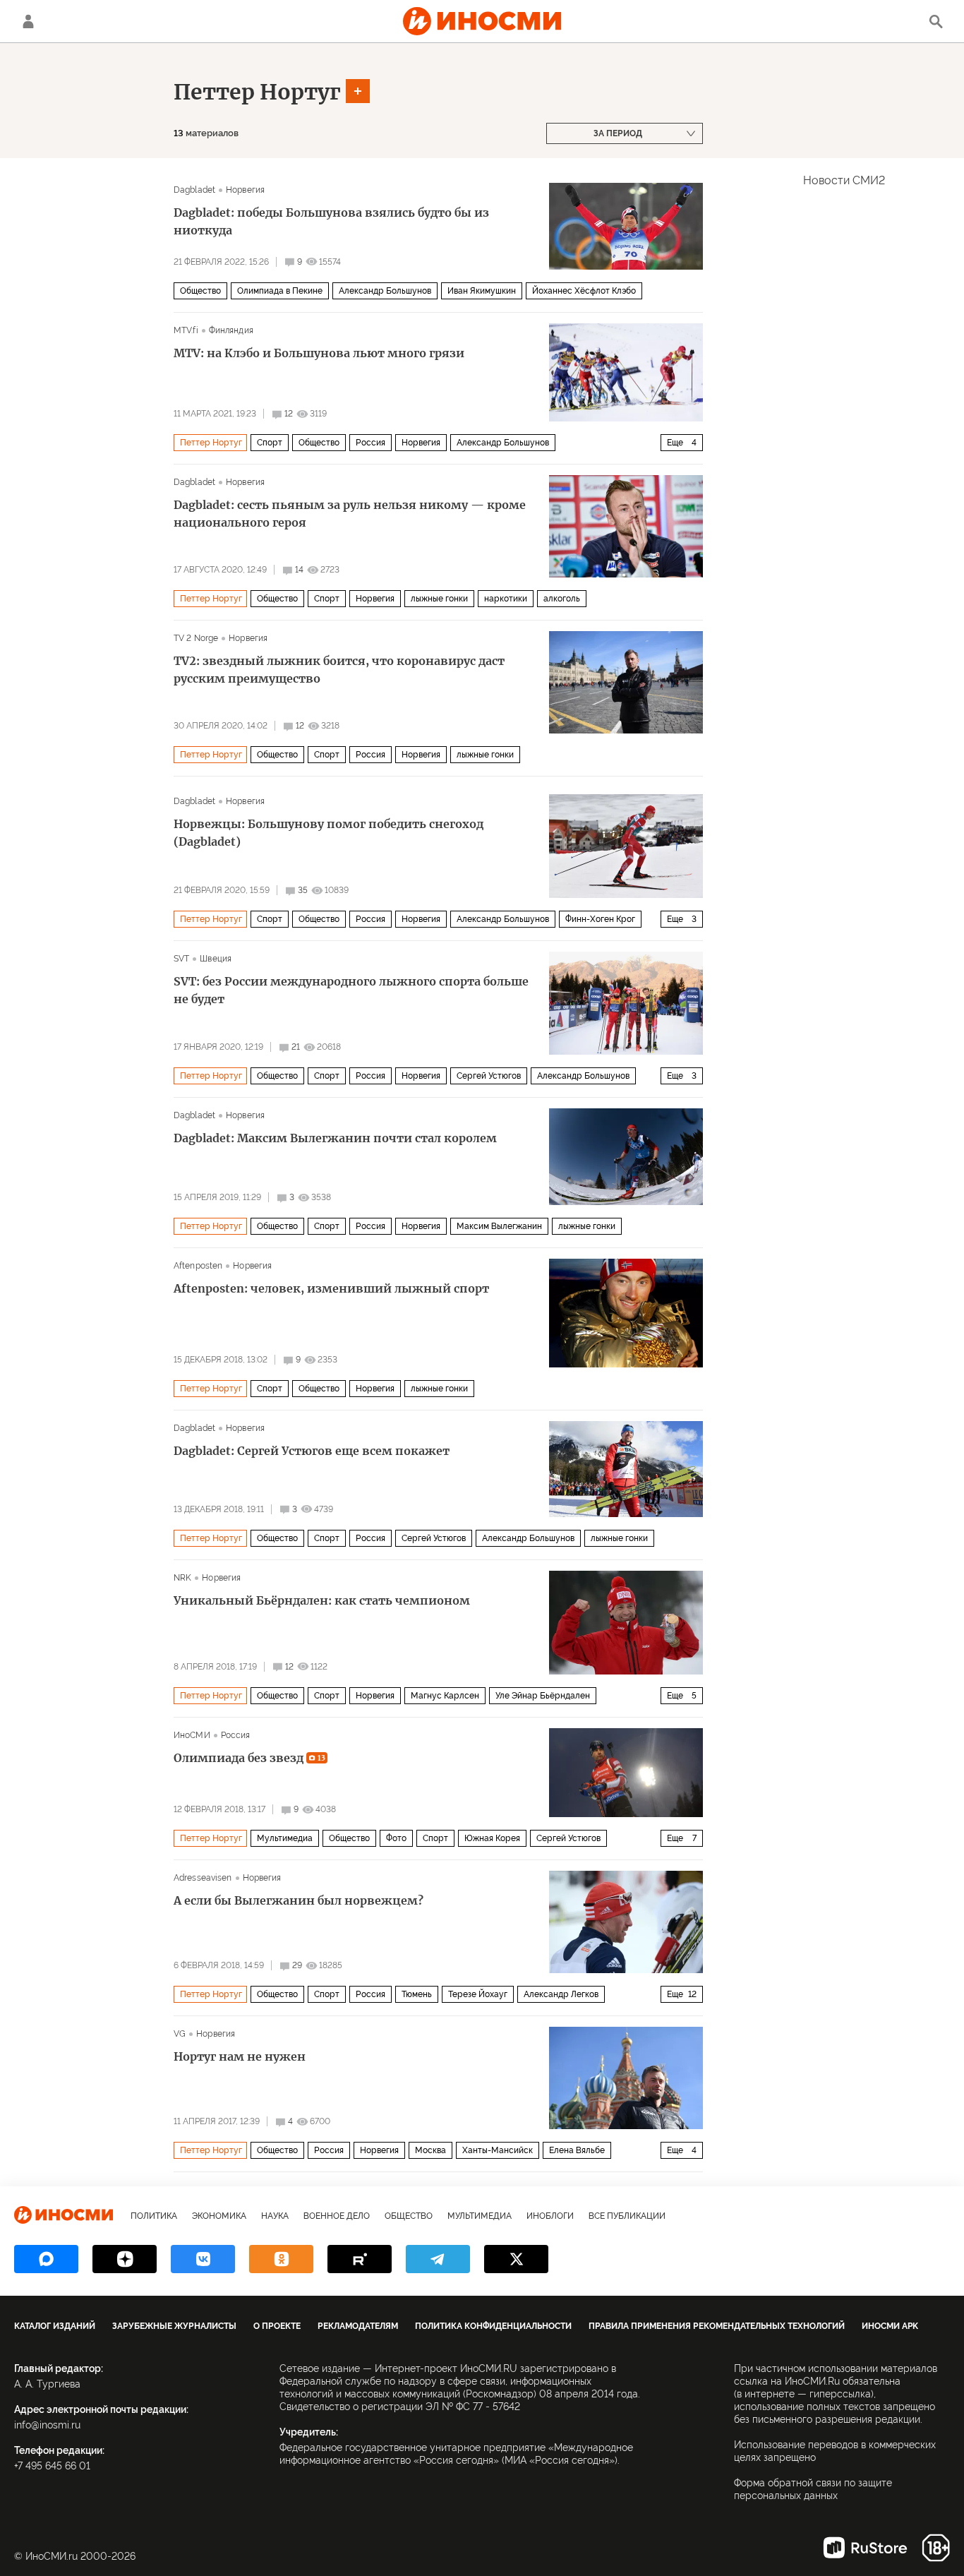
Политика (154, 2216)
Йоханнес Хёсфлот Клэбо (584, 291)
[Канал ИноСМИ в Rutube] (360, 2259)
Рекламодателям (358, 2326)
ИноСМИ (192, 1735)
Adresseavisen (203, 1878)
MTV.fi (186, 330)
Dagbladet (194, 190)
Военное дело (337, 2216)
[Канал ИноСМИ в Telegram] (438, 2259)
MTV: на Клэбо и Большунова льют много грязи (319, 353)
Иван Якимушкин (482, 291)
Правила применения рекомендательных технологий (717, 2326)
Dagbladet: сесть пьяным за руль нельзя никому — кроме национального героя (350, 514)
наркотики (506, 599)
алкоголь (562, 599)
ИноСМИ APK (890, 2326)
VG (180, 2034)
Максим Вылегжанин (499, 1226)
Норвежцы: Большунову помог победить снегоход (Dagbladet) (329, 833)
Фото (396, 1838)
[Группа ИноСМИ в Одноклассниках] (281, 2259)
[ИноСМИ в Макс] (46, 2259)
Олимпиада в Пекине (280, 291)
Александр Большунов (385, 291)
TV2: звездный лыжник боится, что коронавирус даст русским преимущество (339, 670)
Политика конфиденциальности (493, 2326)
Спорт (270, 443)
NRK (182, 1578)
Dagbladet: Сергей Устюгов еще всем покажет (312, 1451)
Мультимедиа (285, 1838)
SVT (181, 959)
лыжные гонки (439, 599)
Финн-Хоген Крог (600, 919)
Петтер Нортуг (257, 92)
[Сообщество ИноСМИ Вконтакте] (203, 2259)
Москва (430, 2150)
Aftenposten (198, 1266)
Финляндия (231, 330)
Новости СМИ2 (844, 180)
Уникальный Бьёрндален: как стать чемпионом (322, 1600)
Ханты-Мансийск (498, 2150)
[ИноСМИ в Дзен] (125, 2259)
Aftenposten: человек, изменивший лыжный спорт (331, 1288)
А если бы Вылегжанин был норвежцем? (299, 1900)
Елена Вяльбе (577, 2150)
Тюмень (417, 1994)
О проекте (277, 2326)
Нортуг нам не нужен (240, 2056)
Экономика (219, 2216)
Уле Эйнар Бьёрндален (543, 1696)
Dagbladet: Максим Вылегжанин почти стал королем (335, 1138)
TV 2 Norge (196, 638)
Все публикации (627, 2216)
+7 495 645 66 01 (52, 2466)
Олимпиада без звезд (249, 1758)
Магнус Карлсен (445, 1696)
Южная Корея (492, 1838)
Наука (275, 2216)
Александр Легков (561, 1994)
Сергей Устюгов (489, 1076)
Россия (370, 443)
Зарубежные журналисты (174, 2326)
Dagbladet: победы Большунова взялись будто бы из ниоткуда (331, 221)
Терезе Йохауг (478, 1994)
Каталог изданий (55, 2326)
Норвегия (245, 190)
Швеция (216, 959)
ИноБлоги (550, 2216)
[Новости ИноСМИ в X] (516, 2259)
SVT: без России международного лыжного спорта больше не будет (351, 990)
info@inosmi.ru (47, 2425)
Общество (200, 291)
